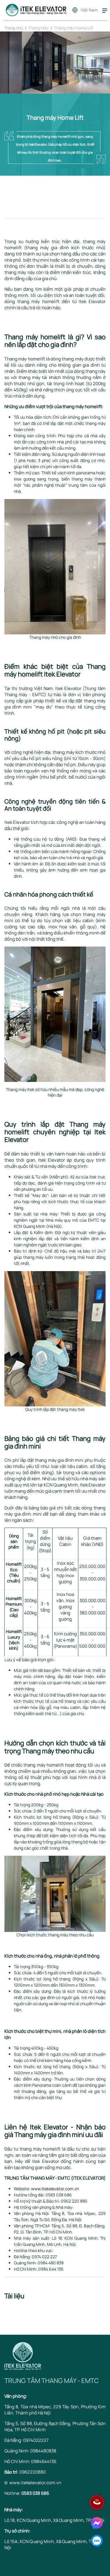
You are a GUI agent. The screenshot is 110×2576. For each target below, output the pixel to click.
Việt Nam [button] (89, 10)
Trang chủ (14, 28)
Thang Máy (38, 28)
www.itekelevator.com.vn (55, 2189)
